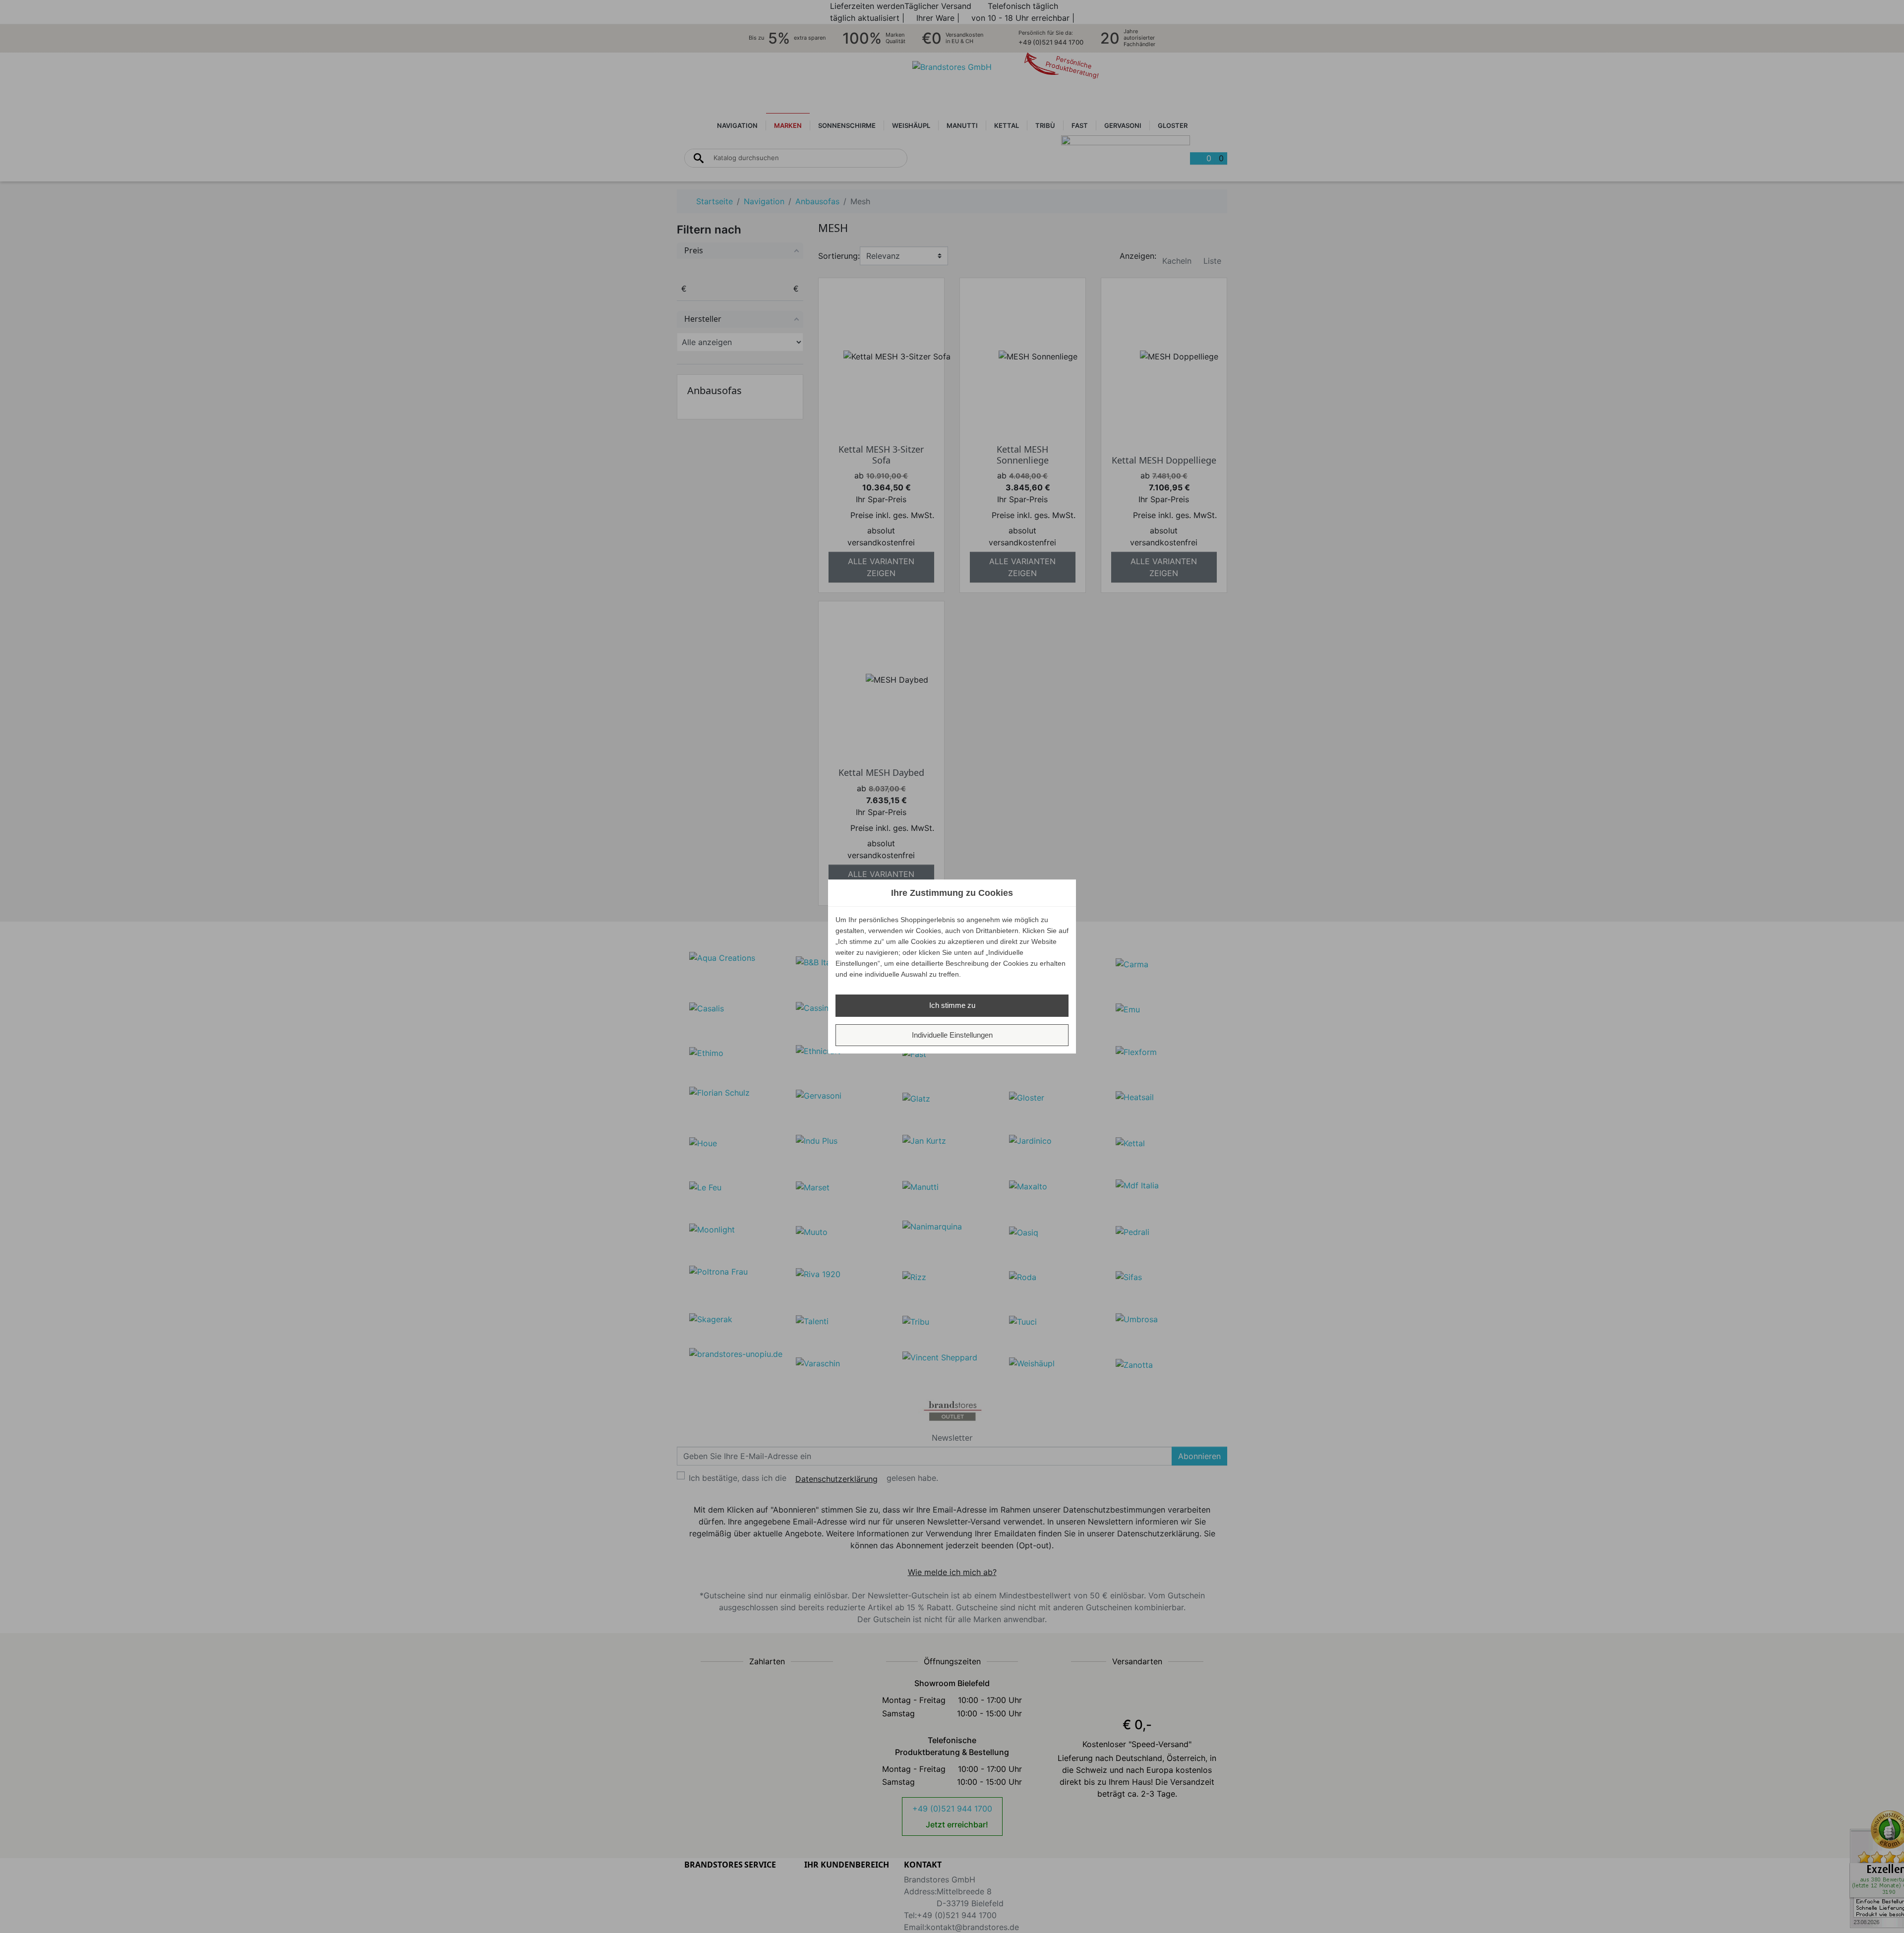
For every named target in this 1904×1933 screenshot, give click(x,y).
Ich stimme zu (952, 1005)
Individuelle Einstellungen (952, 1035)
